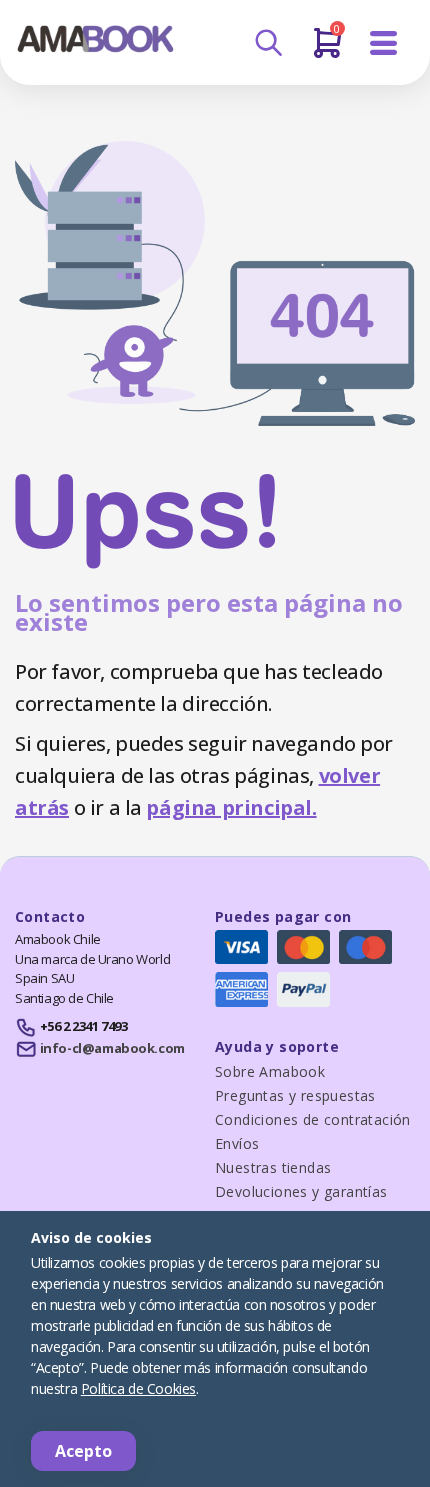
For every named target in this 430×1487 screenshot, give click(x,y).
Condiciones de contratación (313, 1119)
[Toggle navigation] (384, 43)
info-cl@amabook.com (112, 1048)
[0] (327, 51)
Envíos (237, 1143)
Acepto (83, 1451)
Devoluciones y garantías (301, 1191)
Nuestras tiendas (273, 1167)
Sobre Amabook (270, 1071)
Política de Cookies (138, 1388)
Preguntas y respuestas (295, 1095)
